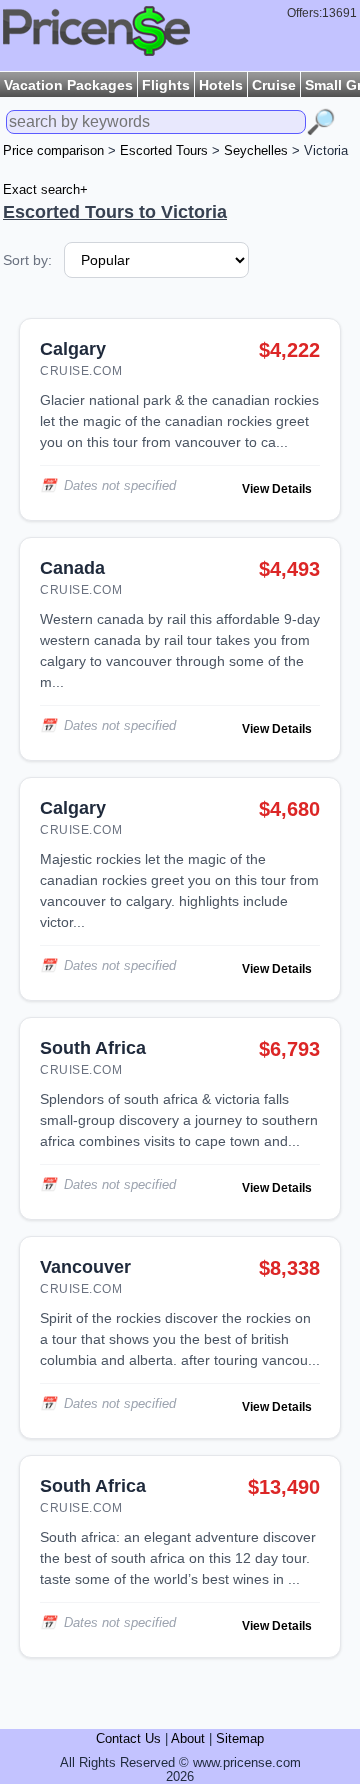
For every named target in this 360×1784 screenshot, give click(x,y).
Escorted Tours (164, 151)
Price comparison (53, 151)
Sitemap (240, 1739)
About (188, 1739)
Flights (166, 85)
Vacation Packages (68, 85)
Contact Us (128, 1739)
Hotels (221, 85)
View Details (277, 489)
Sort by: (27, 260)
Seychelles (256, 151)
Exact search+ (45, 190)
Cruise (274, 85)
